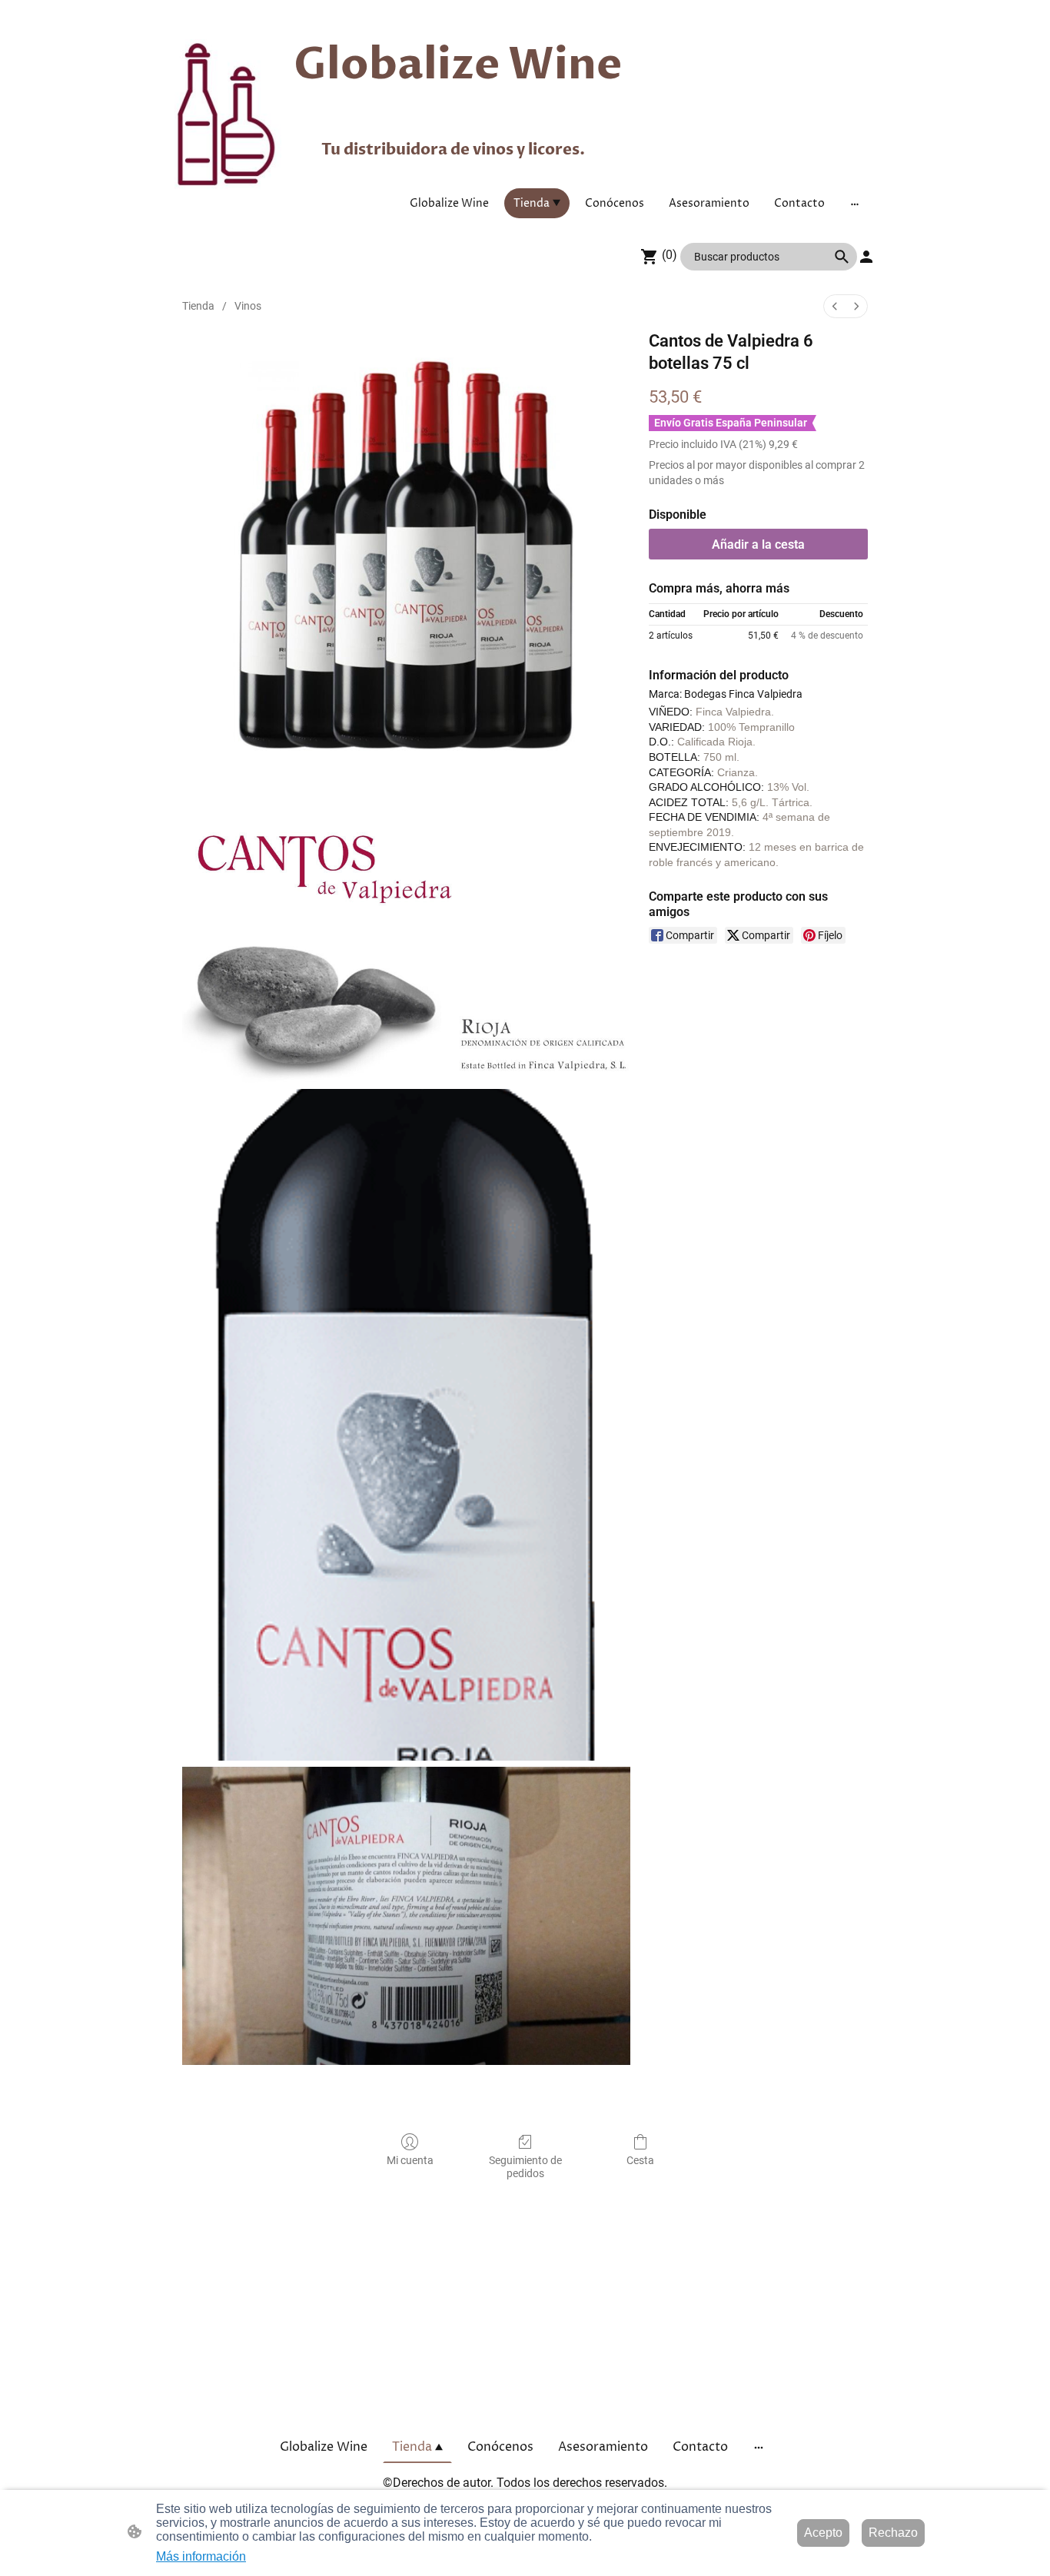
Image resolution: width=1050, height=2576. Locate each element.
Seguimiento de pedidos (525, 2167)
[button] (842, 257)
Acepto (823, 2533)
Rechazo (893, 2533)
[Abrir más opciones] (855, 203)
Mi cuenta (410, 2160)
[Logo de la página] (228, 115)
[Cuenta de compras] (866, 257)
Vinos (248, 306)
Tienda (198, 306)
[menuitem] (835, 306)
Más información (201, 2556)
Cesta (640, 2160)
